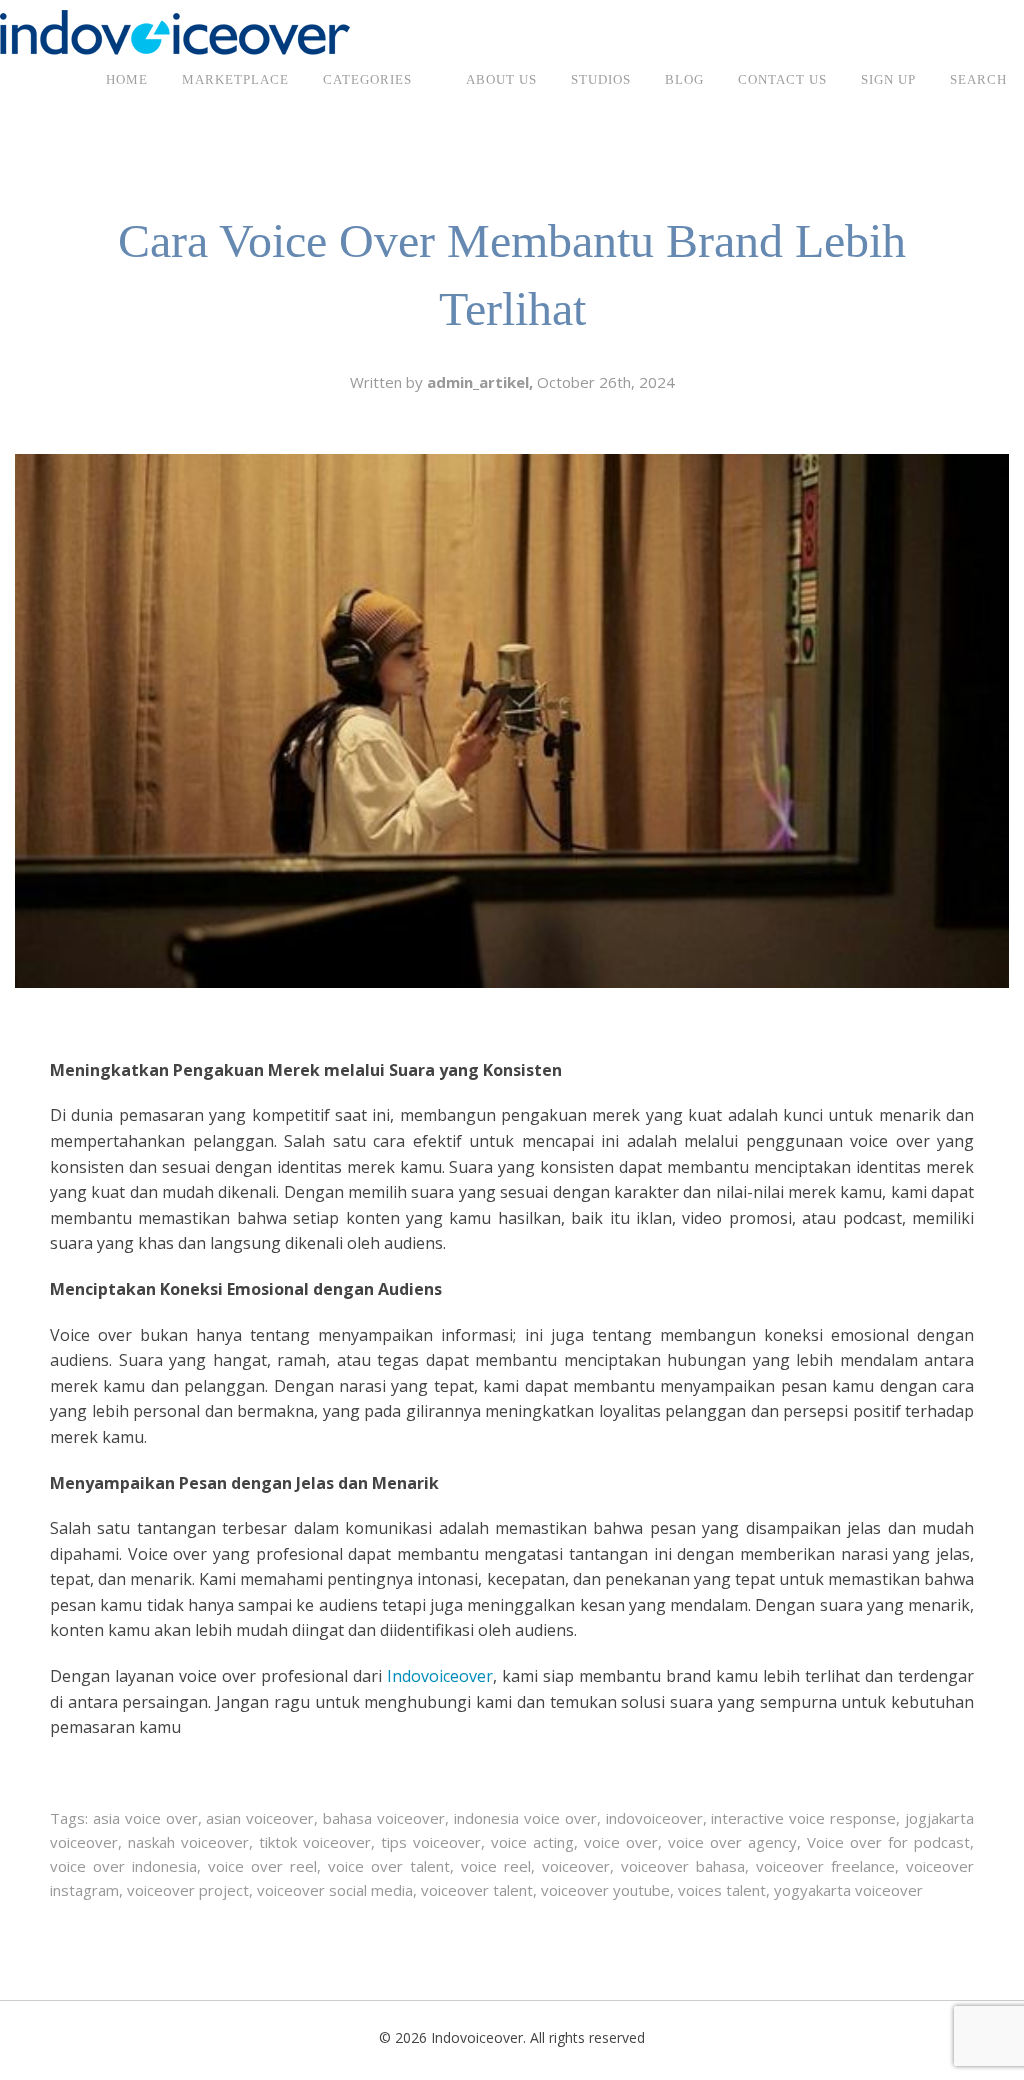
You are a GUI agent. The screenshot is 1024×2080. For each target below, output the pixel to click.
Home (127, 79)
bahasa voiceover (384, 1818)
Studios (601, 79)
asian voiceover (260, 1818)
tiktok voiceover (315, 1842)
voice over (621, 1842)
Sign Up (888, 79)
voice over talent (389, 1866)
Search (978, 79)
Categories (367, 79)
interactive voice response (803, 1818)
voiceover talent (477, 1890)
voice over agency (732, 1842)
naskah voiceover (188, 1842)
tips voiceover (431, 1842)
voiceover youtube (605, 1890)
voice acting (532, 1842)
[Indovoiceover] (175, 31)
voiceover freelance (825, 1866)
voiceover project (188, 1890)
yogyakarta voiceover (848, 1890)
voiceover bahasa (683, 1866)
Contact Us (782, 79)
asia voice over (145, 1818)
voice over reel (262, 1866)
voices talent (722, 1890)
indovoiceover (654, 1818)
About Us (501, 79)
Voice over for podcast (888, 1842)
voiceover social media (335, 1890)
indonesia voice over (525, 1818)
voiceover (576, 1866)
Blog (684, 79)
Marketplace (235, 79)
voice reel (496, 1866)
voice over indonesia (123, 1866)
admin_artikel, (482, 382)
